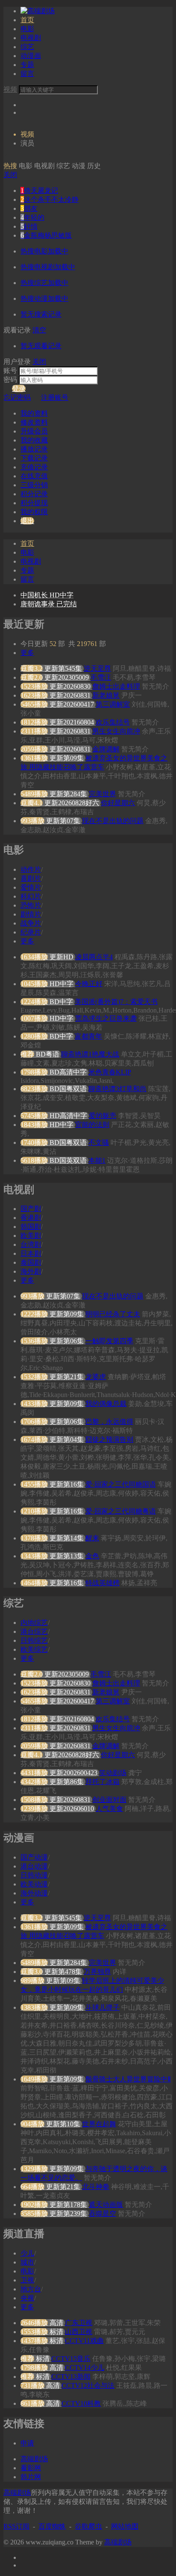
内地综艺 (34, 1623)
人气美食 (109, 1809)
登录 (19, 389)
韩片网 (31, 2477)
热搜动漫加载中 (44, 298)
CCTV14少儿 (85, 2368)
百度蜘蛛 (52, 2526)
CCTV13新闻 (71, 2377)
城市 (27, 2262)
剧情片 (31, 914)
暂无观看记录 (41, 346)
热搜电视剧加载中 (48, 267)
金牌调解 (106, 749)
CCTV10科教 (81, 2403)
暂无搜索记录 (41, 314)
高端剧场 (34, 2459)
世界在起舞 (99, 2124)
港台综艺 (34, 1631)
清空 (39, 330)
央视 (27, 2298)
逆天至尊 (97, 668)
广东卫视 (79, 2323)
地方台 (31, 2289)
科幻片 (31, 896)
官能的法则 (92, 1125)
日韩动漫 (34, 1875)
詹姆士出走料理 (116, 686)
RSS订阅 (16, 2526)
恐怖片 (31, 905)
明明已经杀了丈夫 (113, 1314)
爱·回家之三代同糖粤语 (121, 1511)
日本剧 (31, 1253)
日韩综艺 (34, 1640)
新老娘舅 (106, 695)
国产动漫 (34, 1857)
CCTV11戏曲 (84, 2341)
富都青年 (88, 1036)
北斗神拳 (96, 2187)
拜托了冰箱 (103, 1782)
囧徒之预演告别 (109, 1439)
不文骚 (99, 1142)
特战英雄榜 (103, 1583)
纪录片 (31, 932)
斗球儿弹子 (103, 2007)
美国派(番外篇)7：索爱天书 (116, 1002)
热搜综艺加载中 (44, 283)
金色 (92, 1556)
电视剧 (31, 38)
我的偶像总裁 (106, 1404)
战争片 (31, 923)
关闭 (10, 175)
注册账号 (55, 397)
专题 (27, 65)
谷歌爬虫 (88, 2526)
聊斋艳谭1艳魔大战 (90, 1054)
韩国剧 (31, 1227)
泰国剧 (31, 1262)
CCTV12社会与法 (88, 2385)
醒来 (92, 1538)
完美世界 (103, 794)
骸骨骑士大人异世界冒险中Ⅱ (128, 2079)
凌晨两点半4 (94, 957)
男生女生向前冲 (116, 731)
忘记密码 (17, 397)
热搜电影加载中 (44, 251)
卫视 (27, 2280)
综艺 (27, 47)
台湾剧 (31, 1244)
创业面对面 (109, 1800)
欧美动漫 (34, 1884)
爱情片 (31, 887)
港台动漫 (34, 1866)
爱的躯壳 (103, 1116)
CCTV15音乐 (71, 2359)
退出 (27, 521)
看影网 (31, 2468)
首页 (27, 20)
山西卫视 (79, 2332)
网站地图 (125, 2526)
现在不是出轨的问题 (113, 821)
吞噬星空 (103, 2214)
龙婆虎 (96, 1377)
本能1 (97, 1160)
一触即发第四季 (109, 1341)
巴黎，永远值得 (109, 1422)
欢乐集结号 (113, 722)
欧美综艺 (34, 1649)
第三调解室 (113, 704)
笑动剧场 (113, 1773)
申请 (27, 2443)
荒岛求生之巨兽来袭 (106, 1018)
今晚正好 (89, 984)
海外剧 (31, 1271)
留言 (27, 74)
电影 (27, 29)
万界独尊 (97, 1972)
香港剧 (31, 1218)
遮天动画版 (106, 2205)
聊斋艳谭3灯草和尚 (117, 1089)
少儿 (27, 2253)
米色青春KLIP (110, 1072)
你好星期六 (118, 803)
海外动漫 (34, 1893)
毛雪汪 (101, 677)
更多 (27, 653)
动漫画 (31, 56)
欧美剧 (31, 1236)
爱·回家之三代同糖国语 (121, 1484)
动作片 (31, 869)
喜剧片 (31, 878)
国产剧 (31, 1209)
